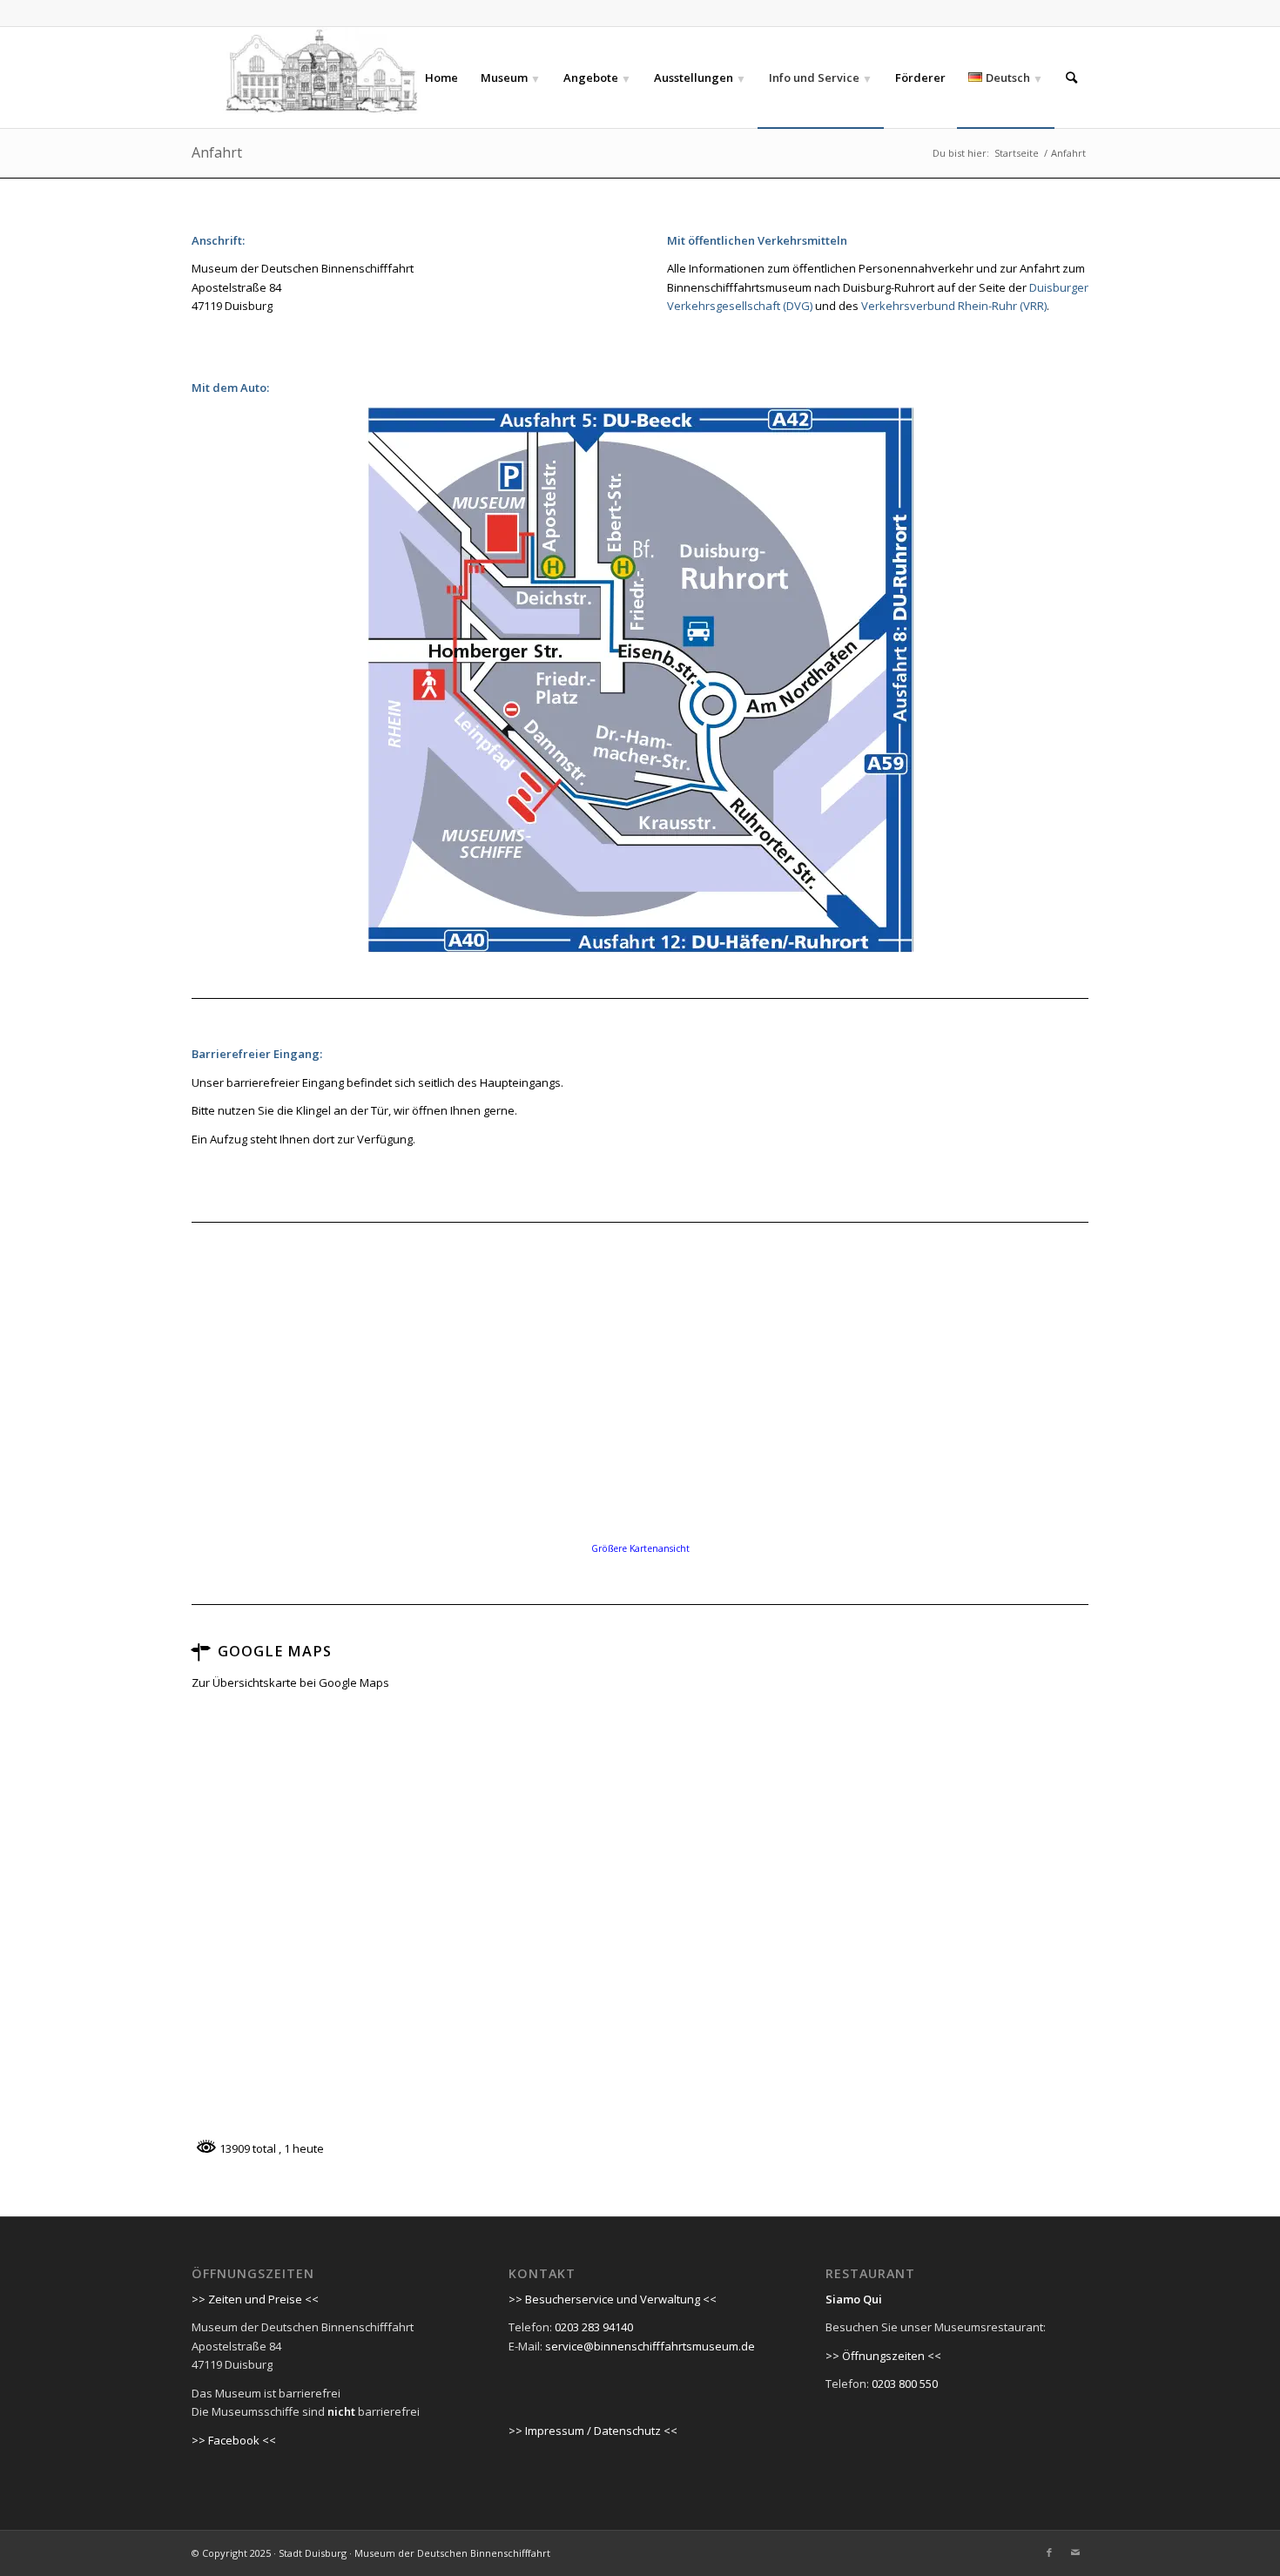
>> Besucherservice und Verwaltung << (613, 2299)
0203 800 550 (905, 2384)
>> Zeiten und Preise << (255, 2299)
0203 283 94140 (594, 2327)
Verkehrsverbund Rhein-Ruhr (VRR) (954, 306)
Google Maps (275, 1651)
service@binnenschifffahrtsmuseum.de (650, 2346)
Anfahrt (217, 152)
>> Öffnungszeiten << (883, 2356)
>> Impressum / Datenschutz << (593, 2431)
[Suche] (1071, 78)
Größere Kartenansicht (640, 1548)
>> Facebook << (234, 2440)
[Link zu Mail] (1075, 2552)
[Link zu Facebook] (1049, 2552)
